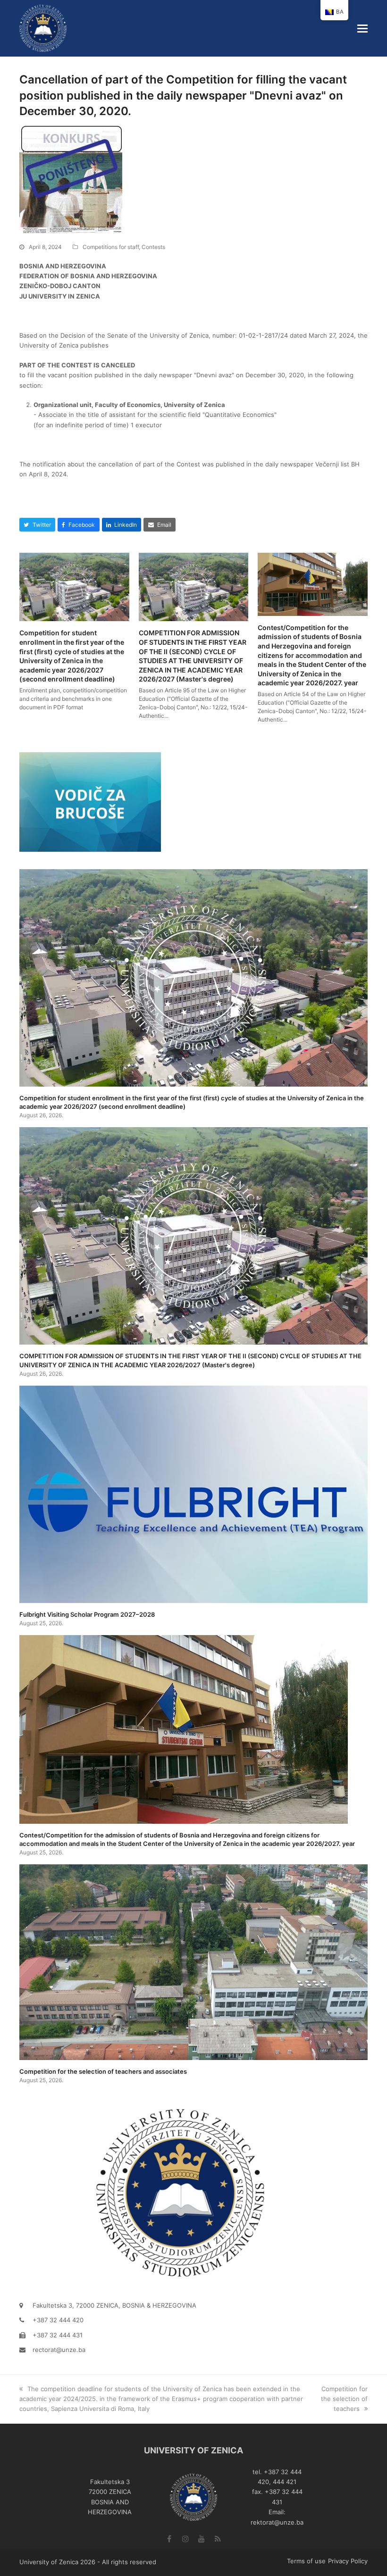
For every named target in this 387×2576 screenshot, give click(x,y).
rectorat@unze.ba (59, 2350)
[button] (362, 28)
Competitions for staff (111, 247)
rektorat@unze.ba (277, 2522)
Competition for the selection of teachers (344, 2399)
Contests (153, 247)
